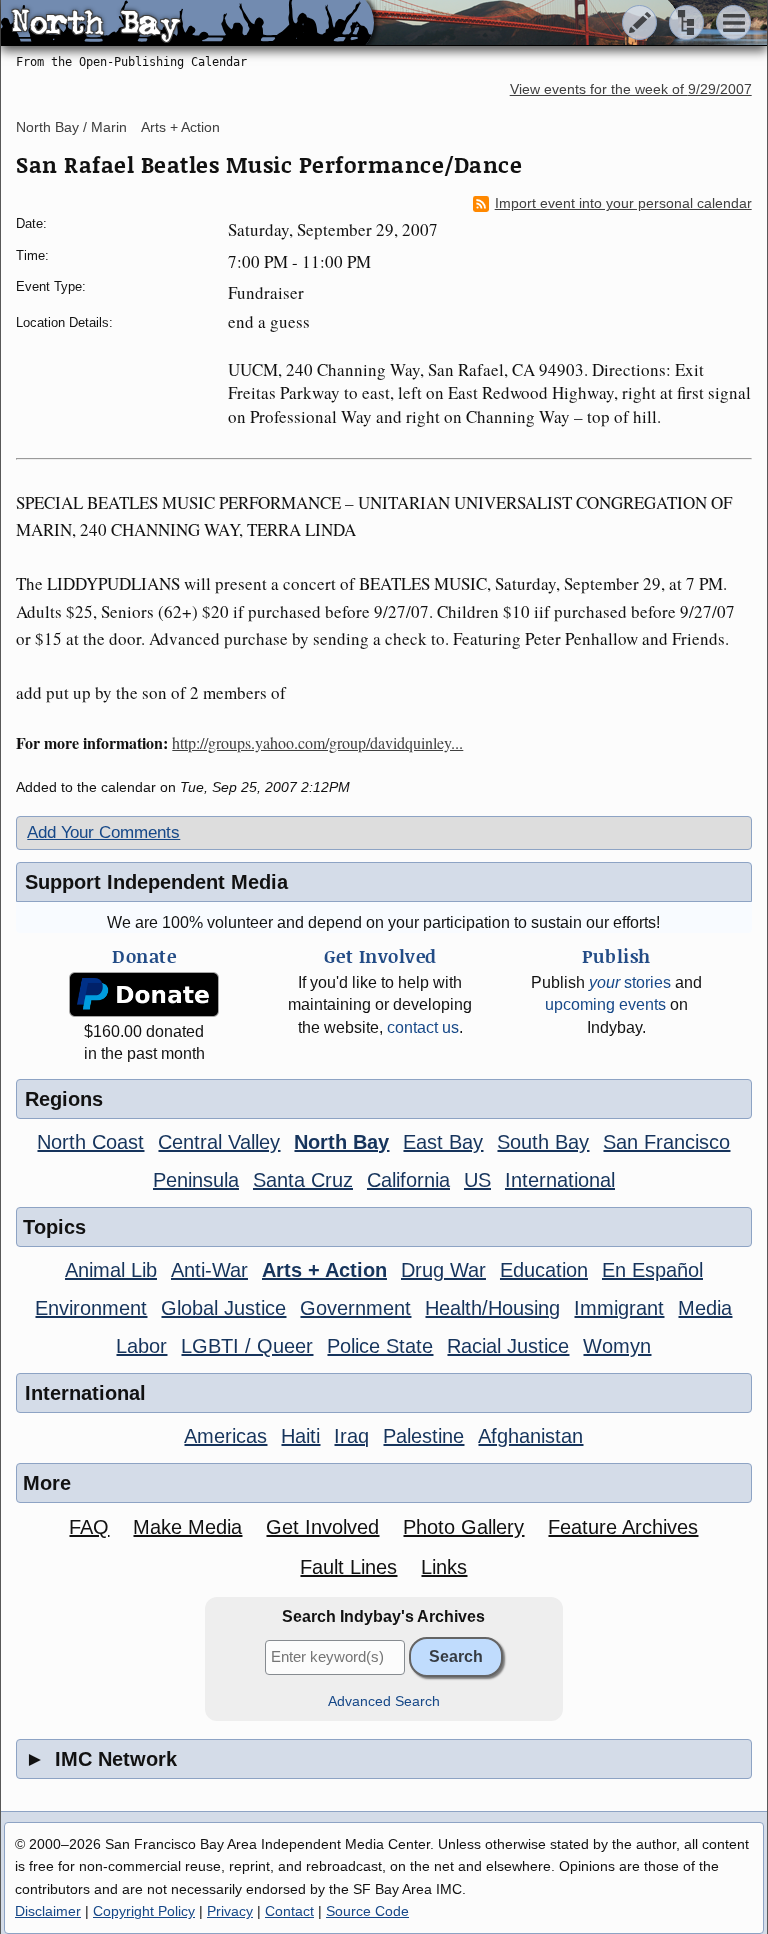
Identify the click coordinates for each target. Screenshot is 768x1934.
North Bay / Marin (71, 127)
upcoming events (605, 1004)
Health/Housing (492, 1308)
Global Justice (223, 1308)
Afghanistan (530, 1436)
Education (544, 1270)
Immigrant (619, 1308)
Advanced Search (384, 1701)
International (560, 1180)
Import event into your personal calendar (623, 203)
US (477, 1180)
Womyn (617, 1346)
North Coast (90, 1142)
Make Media (187, 1527)
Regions (64, 1099)
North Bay (341, 1142)
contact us (423, 1027)
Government (355, 1308)
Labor (141, 1346)
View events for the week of (631, 89)
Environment (91, 1308)
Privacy (230, 1911)
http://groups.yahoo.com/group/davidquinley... (317, 742)
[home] (187, 24)
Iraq (351, 1436)
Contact (289, 1911)
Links (444, 1567)
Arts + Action (180, 127)
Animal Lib (111, 1270)
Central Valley (219, 1142)
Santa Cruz (303, 1180)
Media (705, 1308)
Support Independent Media (156, 882)
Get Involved (322, 1527)
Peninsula (196, 1180)
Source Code (367, 1911)
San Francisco (666, 1142)
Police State (380, 1346)
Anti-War (209, 1270)
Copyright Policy (144, 1911)
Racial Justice (508, 1346)
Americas (225, 1436)
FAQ (89, 1527)
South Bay (543, 1142)
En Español (652, 1270)
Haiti (300, 1436)
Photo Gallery (463, 1527)
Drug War (443, 1270)
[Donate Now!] (144, 994)
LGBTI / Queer (247, 1346)
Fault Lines (348, 1567)
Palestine (423, 1436)
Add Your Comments (103, 832)
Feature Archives (623, 1527)
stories (630, 982)
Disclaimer (48, 1911)
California (408, 1180)
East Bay (443, 1142)
